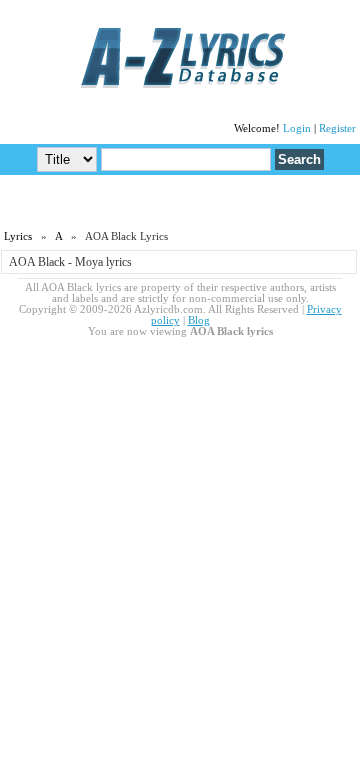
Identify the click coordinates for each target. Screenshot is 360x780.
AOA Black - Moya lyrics (70, 262)
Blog (199, 320)
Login (297, 128)
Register (337, 128)
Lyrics (18, 236)
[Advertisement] (180, 201)
